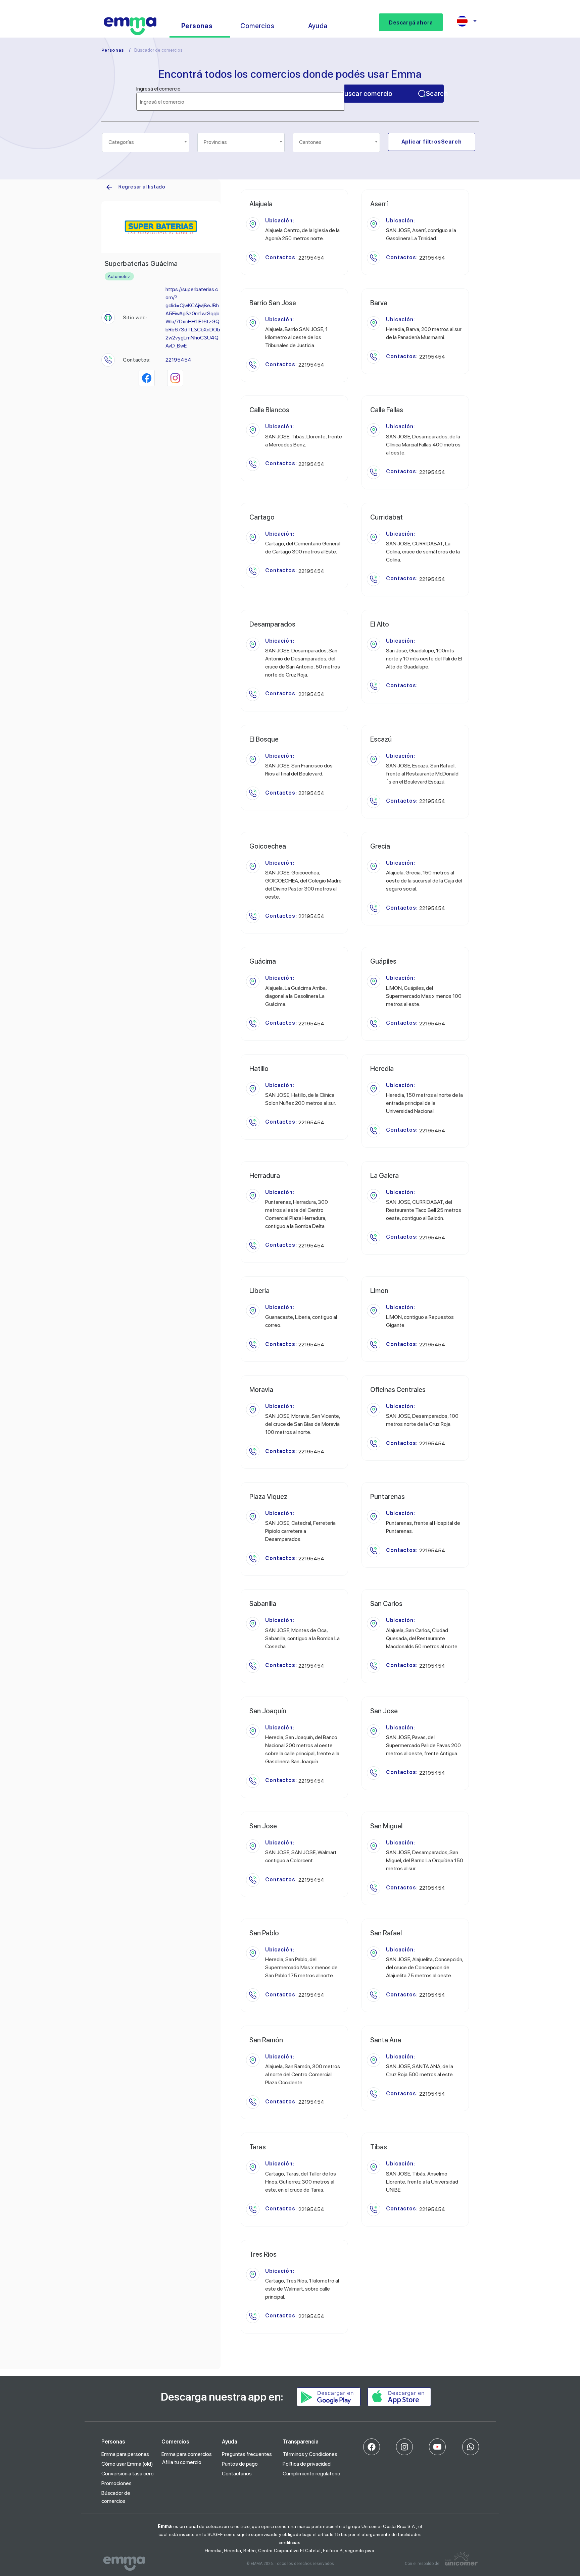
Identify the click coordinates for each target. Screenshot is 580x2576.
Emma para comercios (187, 2454)
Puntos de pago (240, 2464)
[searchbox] (146, 142)
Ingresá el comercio (158, 89)
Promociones (116, 2483)
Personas (113, 50)
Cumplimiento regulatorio (311, 2474)
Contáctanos (237, 2474)
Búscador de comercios (116, 2497)
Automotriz (119, 276)
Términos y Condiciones (310, 2454)
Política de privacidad (307, 2464)
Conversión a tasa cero (128, 2474)
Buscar (394, 94)
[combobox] (146, 143)
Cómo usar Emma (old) (127, 2464)
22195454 (178, 360)
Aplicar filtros (432, 142)
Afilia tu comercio (182, 2462)
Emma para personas (125, 2454)
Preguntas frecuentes (247, 2454)
